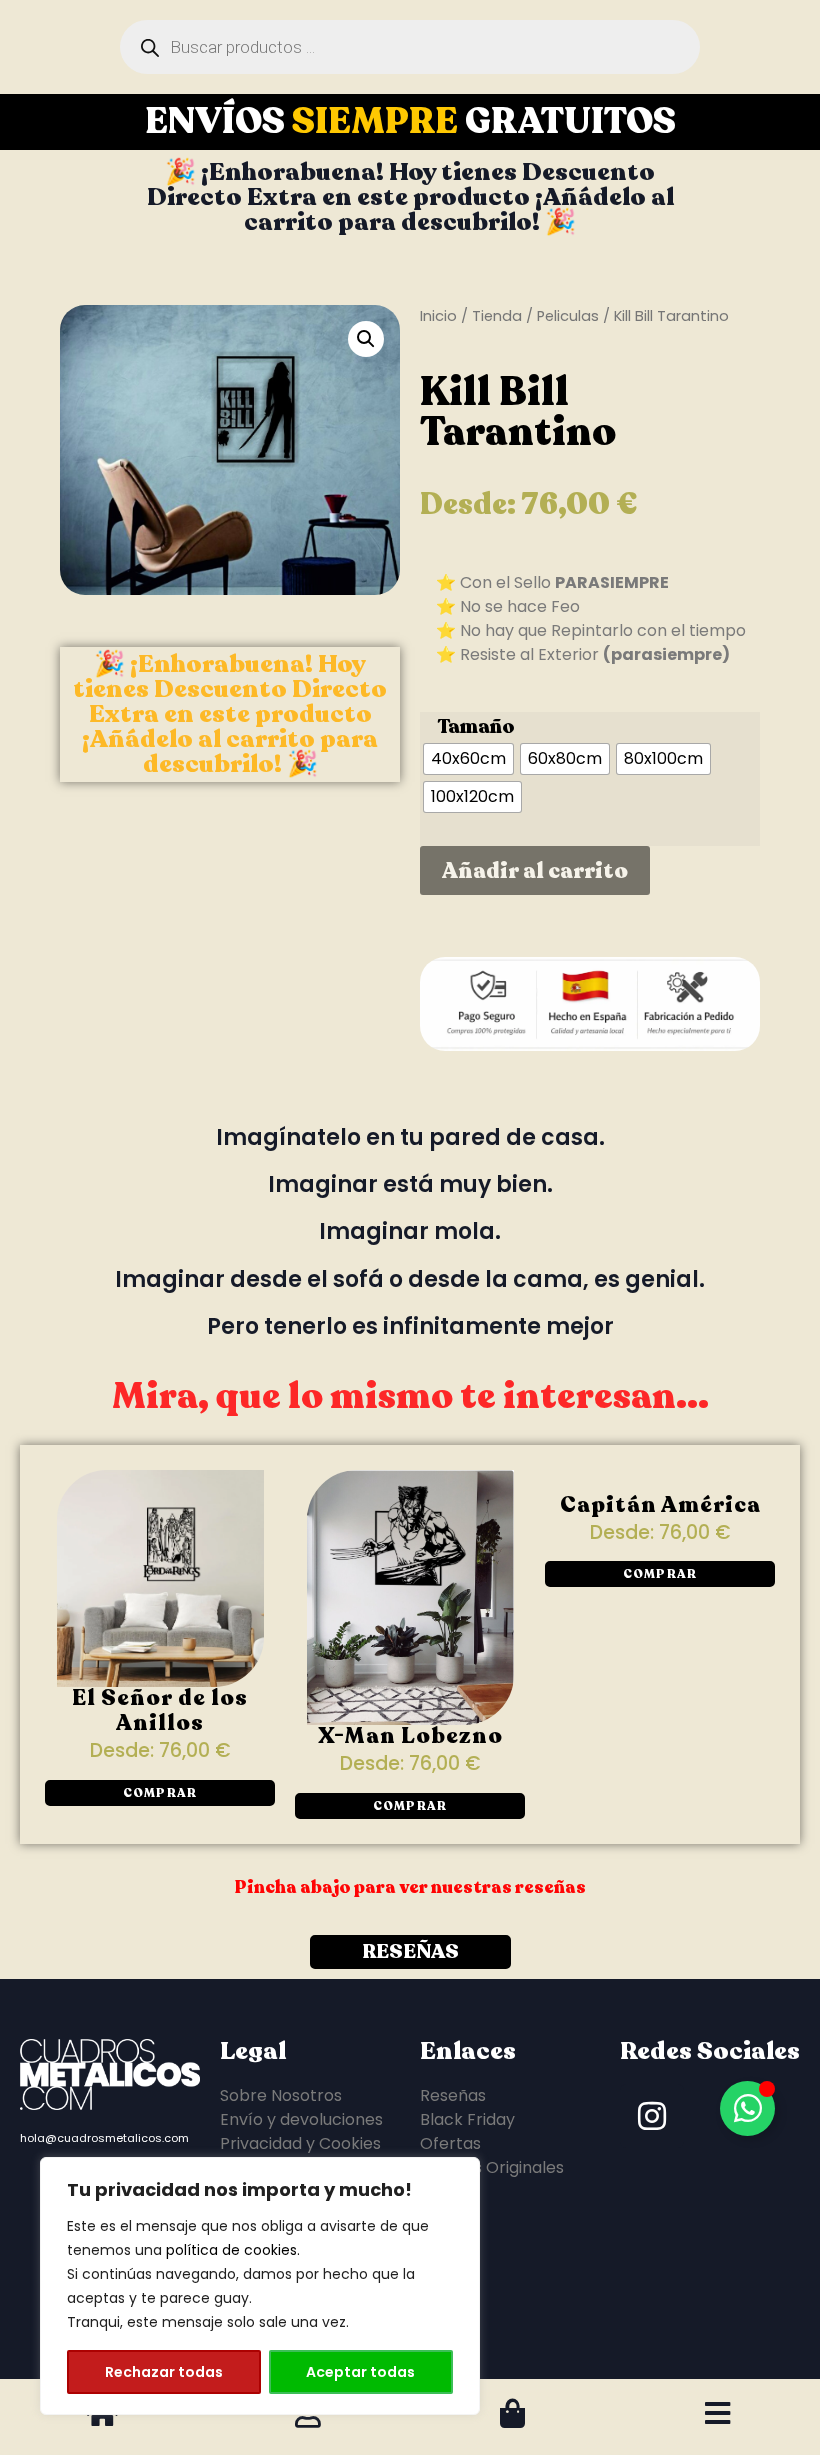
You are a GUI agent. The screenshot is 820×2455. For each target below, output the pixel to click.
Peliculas (568, 316)
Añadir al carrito (535, 871)
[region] (260, 2286)
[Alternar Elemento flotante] (747, 2108)
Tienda (497, 316)
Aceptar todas (360, 2372)
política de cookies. (233, 2250)
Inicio (438, 316)
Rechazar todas (164, 2372)
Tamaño (476, 727)
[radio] (468, 759)
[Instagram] (652, 2150)
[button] (366, 339)
